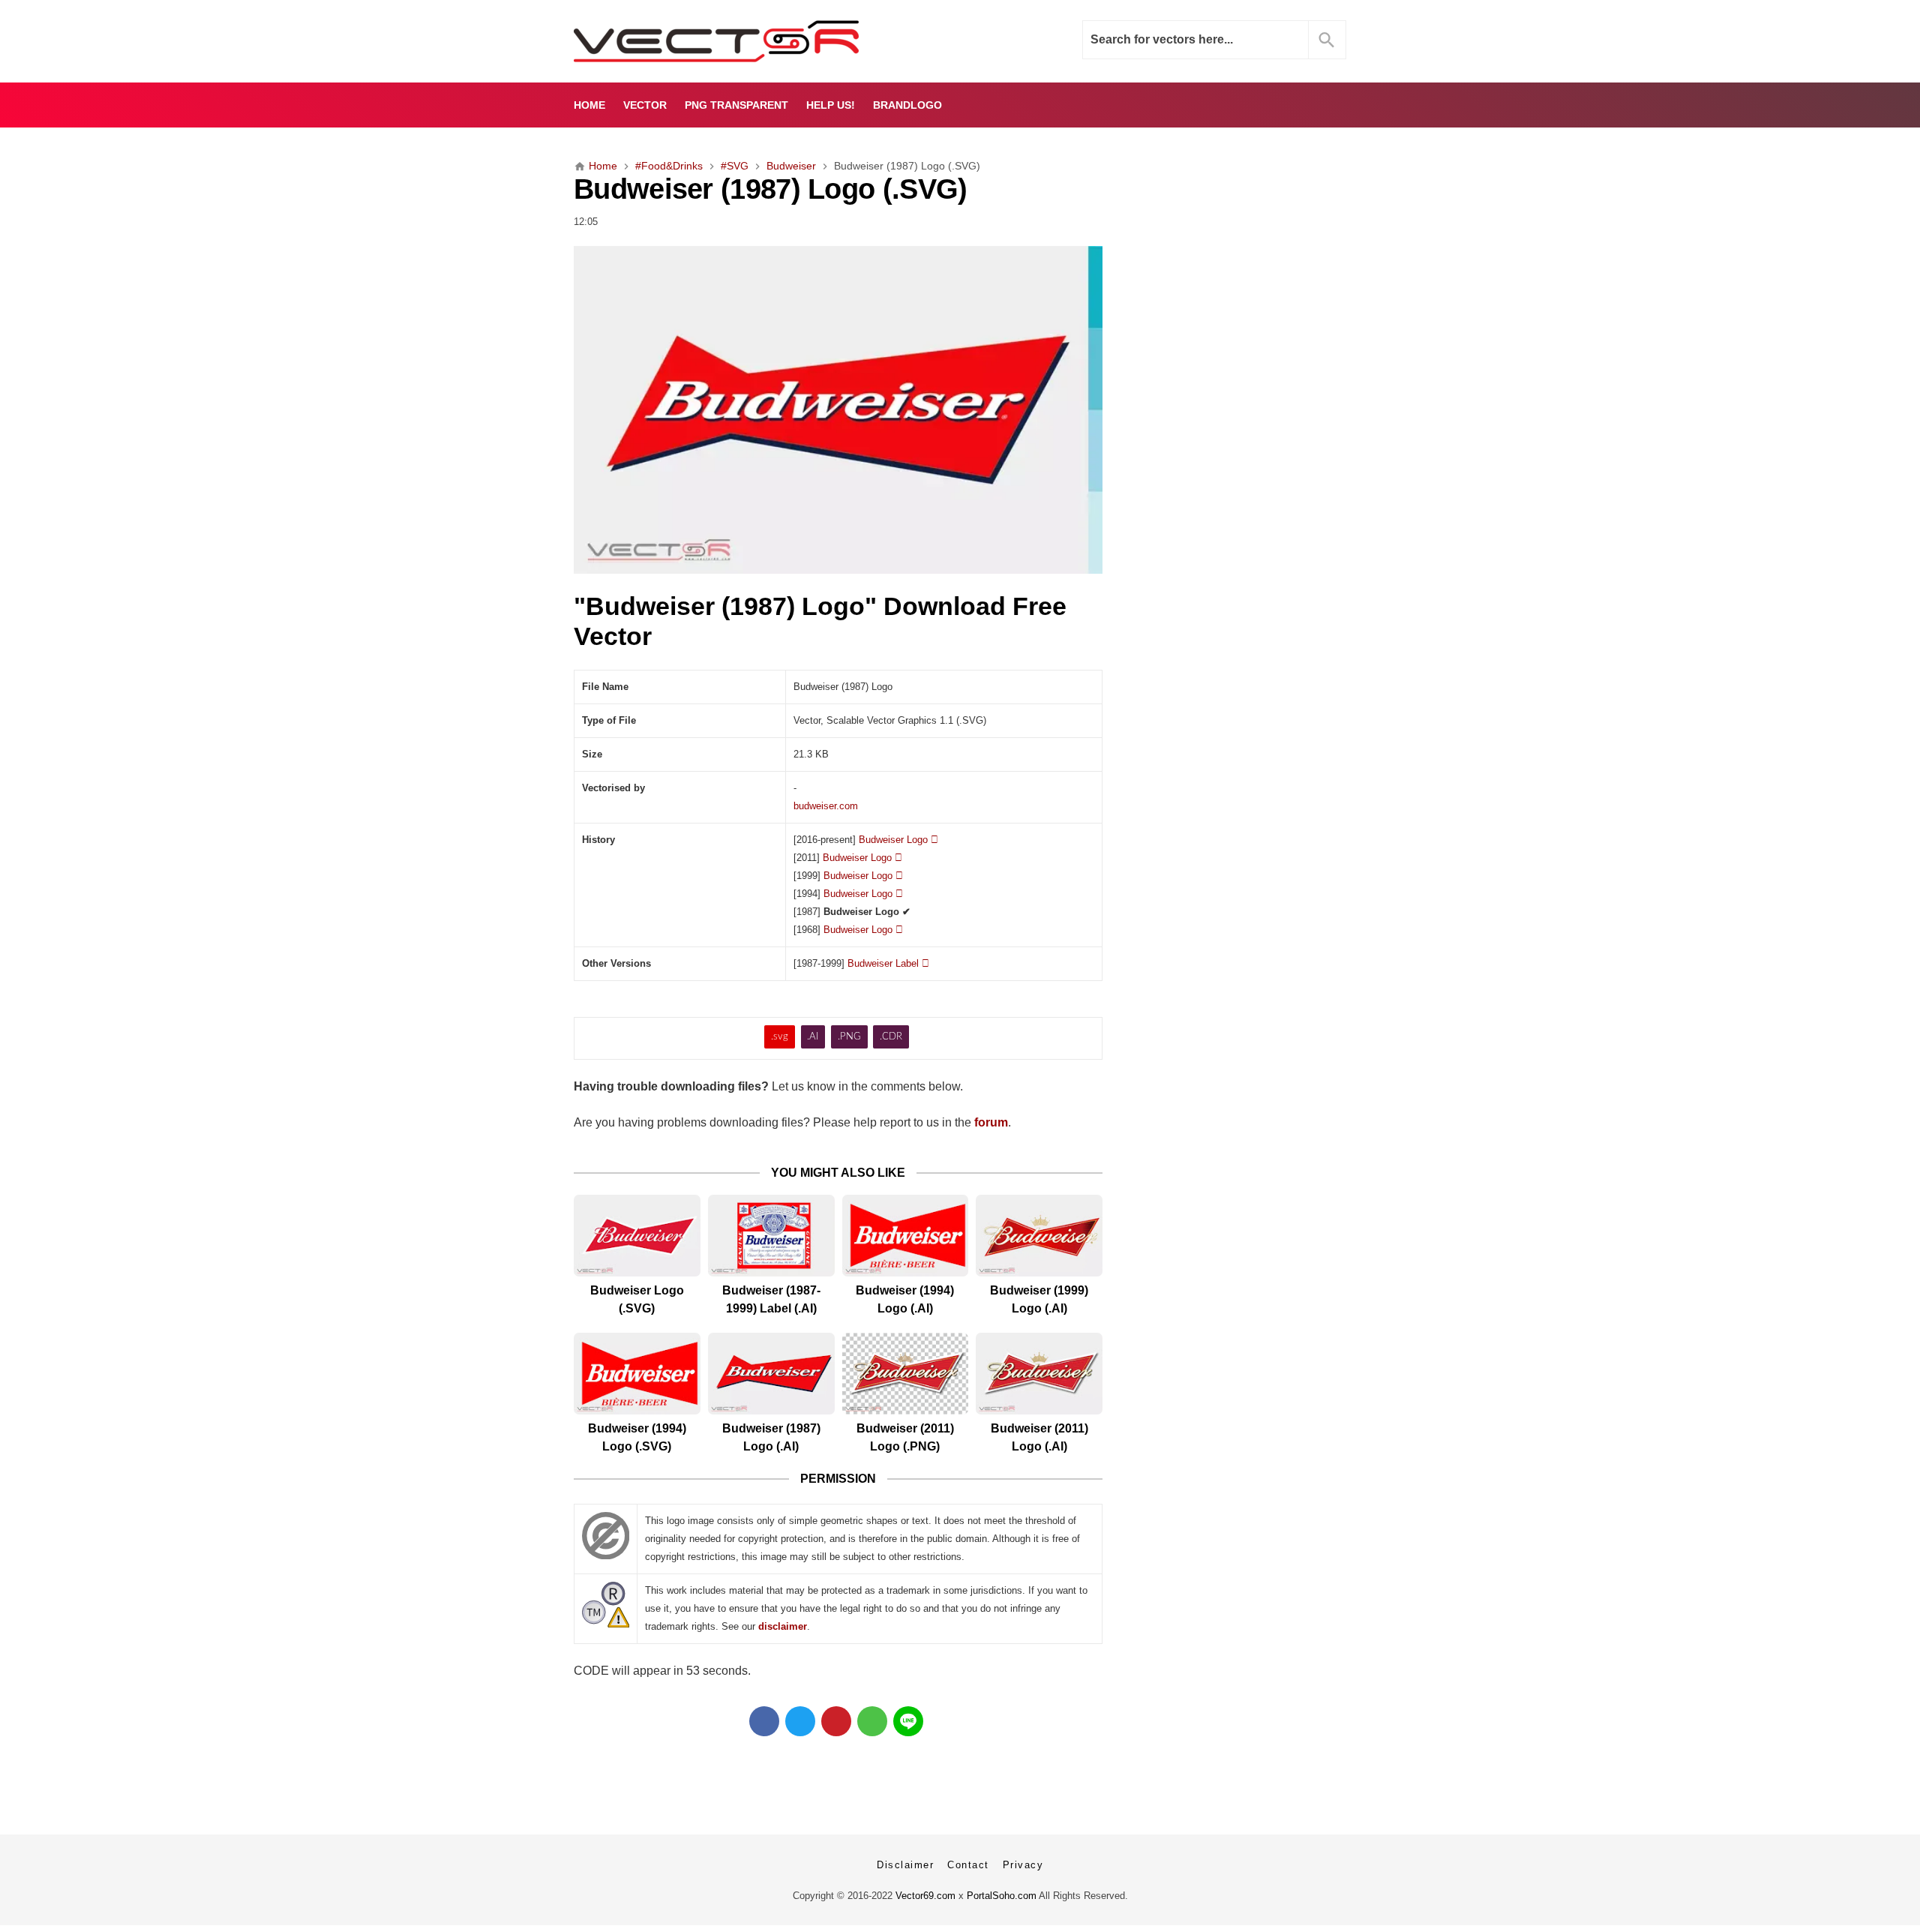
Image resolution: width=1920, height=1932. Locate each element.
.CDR (891, 1037)
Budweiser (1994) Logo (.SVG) (637, 1437)
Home (589, 105)
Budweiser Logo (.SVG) (637, 1299)
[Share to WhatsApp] (872, 1721)
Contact (968, 1865)
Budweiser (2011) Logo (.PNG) (905, 1437)
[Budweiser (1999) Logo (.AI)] (1039, 1236)
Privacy (1023, 1865)
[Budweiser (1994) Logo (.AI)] (906, 1236)
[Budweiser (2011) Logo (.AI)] (1039, 1374)
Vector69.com (925, 1896)
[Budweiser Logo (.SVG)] (637, 1236)
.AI (813, 1037)
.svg (780, 1037)
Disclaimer (905, 1865)
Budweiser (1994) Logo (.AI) (905, 1299)
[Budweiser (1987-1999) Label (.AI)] (771, 1236)
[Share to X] (800, 1721)
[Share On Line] (908, 1721)
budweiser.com (826, 806)
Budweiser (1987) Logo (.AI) (771, 1437)
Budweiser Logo (898, 840)
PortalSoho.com (1002, 1896)
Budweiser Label (888, 963)
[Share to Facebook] (764, 1721)
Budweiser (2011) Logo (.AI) (1039, 1437)
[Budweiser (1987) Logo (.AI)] (771, 1374)
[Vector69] (763, 41)
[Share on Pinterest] (836, 1721)
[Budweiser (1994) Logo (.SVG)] (637, 1374)
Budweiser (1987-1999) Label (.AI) (771, 1299)
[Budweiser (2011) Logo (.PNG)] (906, 1374)
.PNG (849, 1037)
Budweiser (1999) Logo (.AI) (1039, 1299)
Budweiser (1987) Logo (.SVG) (770, 189)
